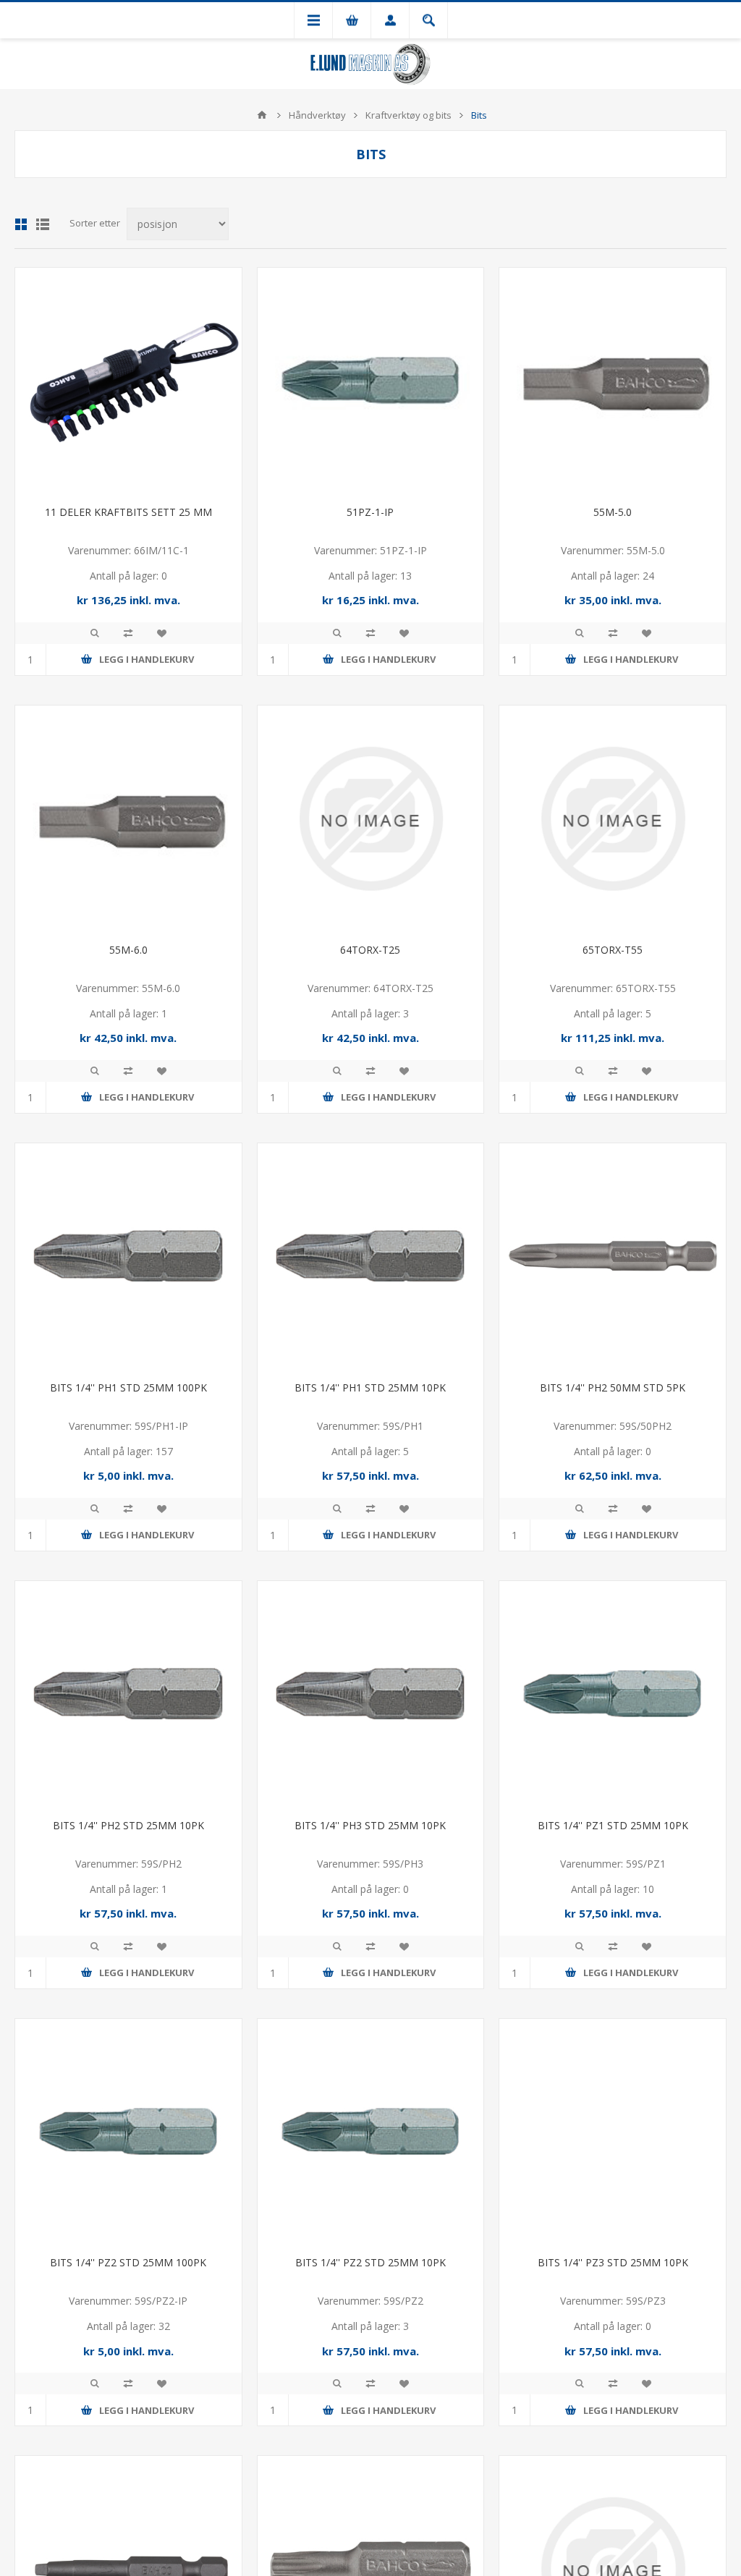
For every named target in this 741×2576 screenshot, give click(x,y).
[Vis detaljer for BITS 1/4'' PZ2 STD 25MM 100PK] (128, 2132)
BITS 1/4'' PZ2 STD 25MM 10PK (370, 2262)
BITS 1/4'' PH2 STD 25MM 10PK (128, 1825)
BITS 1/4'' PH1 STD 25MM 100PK (128, 1387)
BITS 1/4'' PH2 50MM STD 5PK (613, 1387)
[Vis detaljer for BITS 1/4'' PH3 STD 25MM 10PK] (371, 1694)
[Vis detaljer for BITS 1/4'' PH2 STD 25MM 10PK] (128, 1694)
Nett (21, 224)
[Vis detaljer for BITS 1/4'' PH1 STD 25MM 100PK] (128, 1257)
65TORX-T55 (613, 950)
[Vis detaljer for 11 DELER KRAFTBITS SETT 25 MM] (128, 381)
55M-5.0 (613, 512)
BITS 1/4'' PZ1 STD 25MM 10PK (613, 1825)
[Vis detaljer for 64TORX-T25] (371, 819)
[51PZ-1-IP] (371, 381)
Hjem (262, 115)
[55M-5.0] (613, 381)
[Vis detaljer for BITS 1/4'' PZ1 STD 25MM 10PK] (613, 1694)
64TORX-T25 (370, 950)
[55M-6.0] (128, 819)
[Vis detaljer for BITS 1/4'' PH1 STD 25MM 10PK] (371, 1257)
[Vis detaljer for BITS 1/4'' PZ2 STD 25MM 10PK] (371, 2132)
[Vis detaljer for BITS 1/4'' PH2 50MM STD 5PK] (613, 1257)
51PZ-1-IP (370, 512)
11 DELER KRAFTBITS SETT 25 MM (128, 512)
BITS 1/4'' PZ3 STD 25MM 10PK (613, 2262)
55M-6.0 (128, 950)
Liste (43, 224)
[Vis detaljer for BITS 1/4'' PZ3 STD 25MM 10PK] (613, 2132)
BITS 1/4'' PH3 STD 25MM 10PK (370, 1825)
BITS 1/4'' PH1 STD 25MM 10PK (370, 1387)
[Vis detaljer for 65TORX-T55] (613, 819)
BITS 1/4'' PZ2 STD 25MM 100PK (128, 2262)
